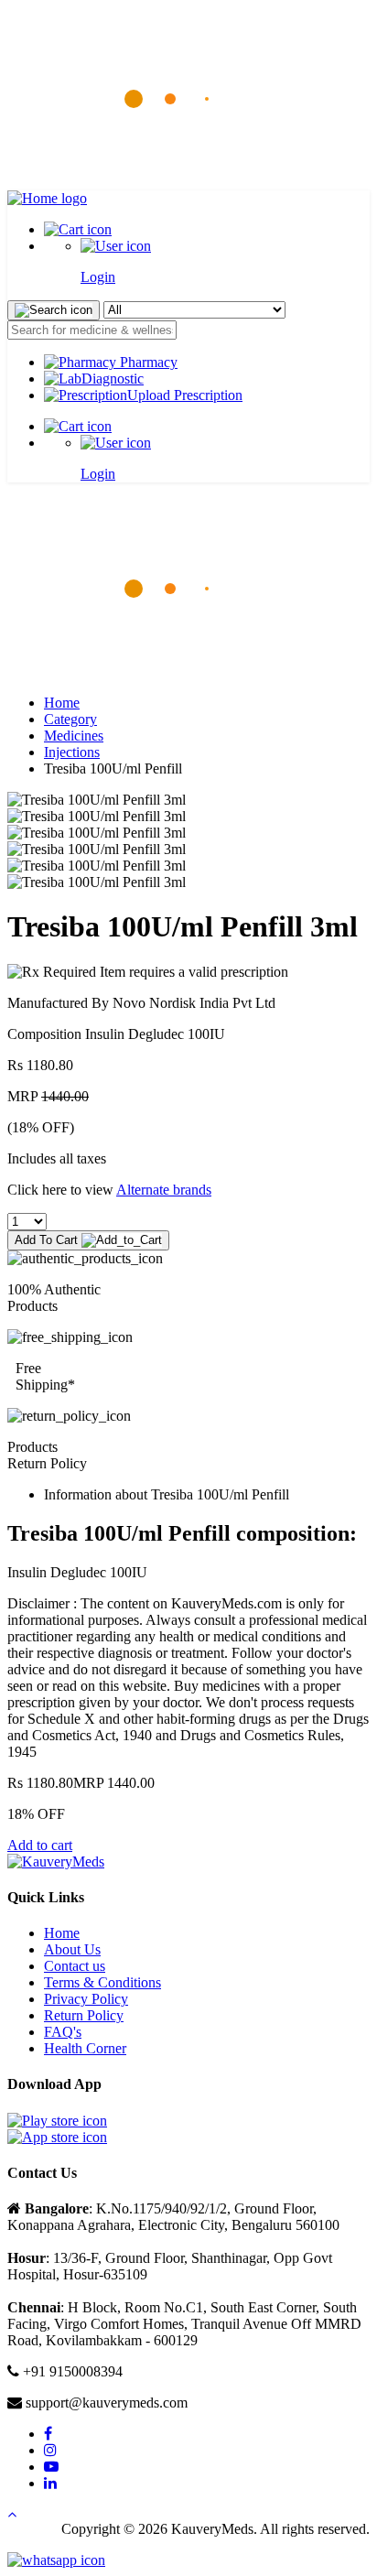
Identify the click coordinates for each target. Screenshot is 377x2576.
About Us (72, 1949)
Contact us (75, 1966)
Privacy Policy (86, 1999)
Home (62, 703)
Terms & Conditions (102, 1982)
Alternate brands (164, 1190)
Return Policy (84, 2015)
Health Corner (85, 2048)
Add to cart (40, 1845)
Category (70, 719)
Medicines (74, 736)
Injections (72, 752)
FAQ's (63, 2032)
